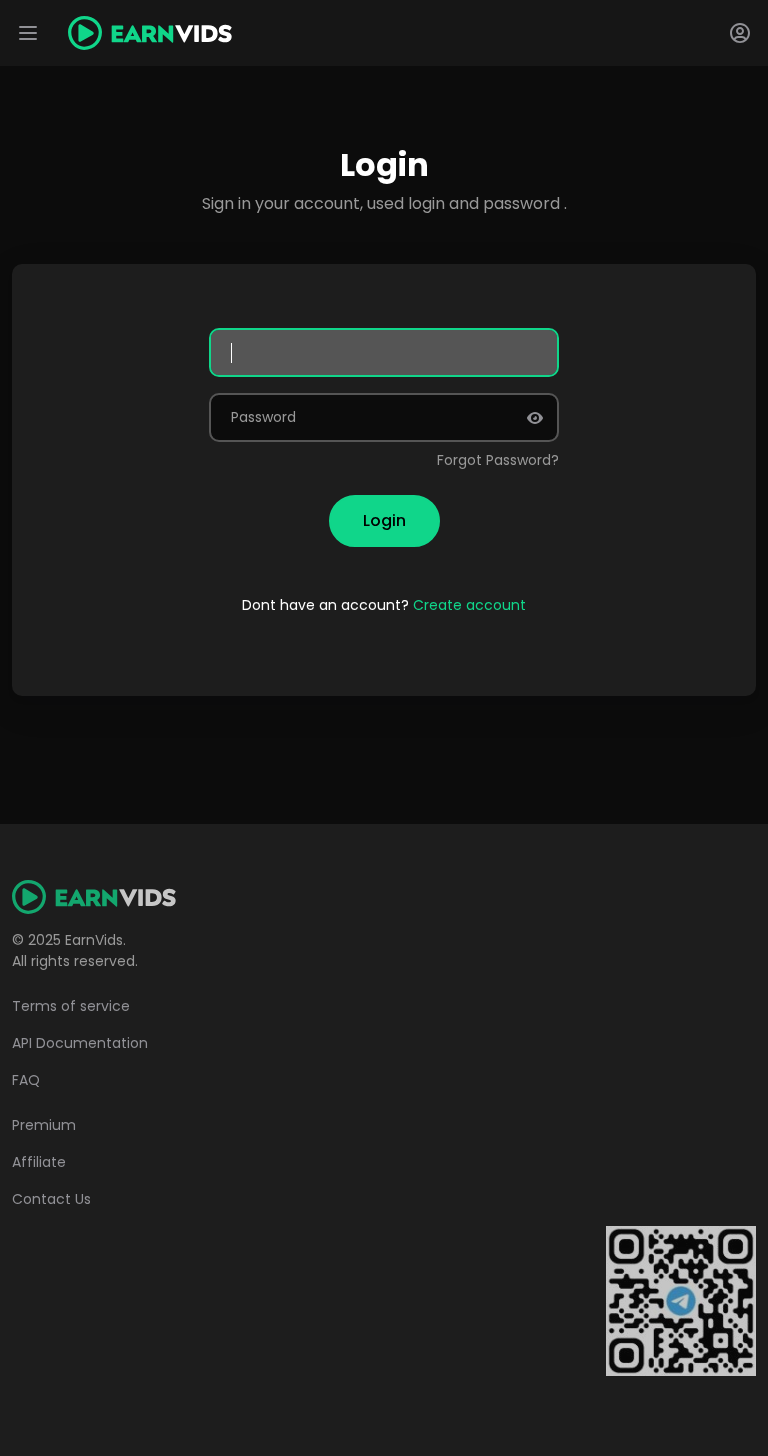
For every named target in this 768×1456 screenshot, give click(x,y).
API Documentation (80, 1043)
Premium (44, 1125)
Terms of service (71, 1006)
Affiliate (39, 1162)
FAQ (26, 1080)
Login (384, 520)
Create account (469, 605)
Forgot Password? (498, 460)
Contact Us (51, 1199)
